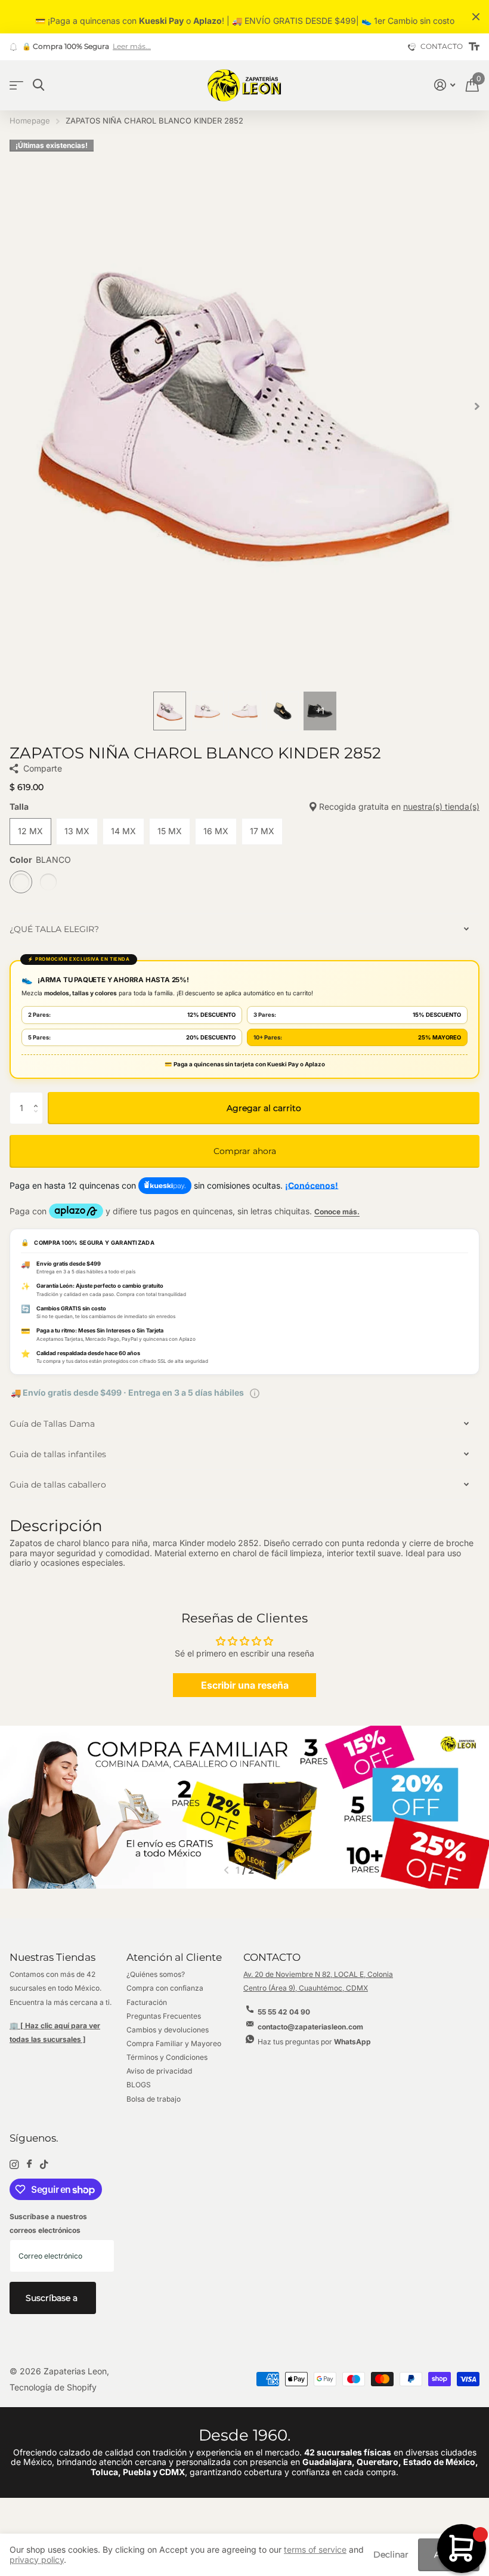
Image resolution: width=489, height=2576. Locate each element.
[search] (38, 85)
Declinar (391, 2555)
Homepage (30, 121)
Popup (255, 1392)
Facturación (147, 2002)
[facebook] (29, 2164)
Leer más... (132, 47)
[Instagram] (14, 2165)
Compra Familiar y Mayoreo (174, 2043)
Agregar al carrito (264, 1108)
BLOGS (139, 2085)
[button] (38, 1097)
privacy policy (37, 2560)
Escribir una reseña (245, 1685)
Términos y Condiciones (167, 2057)
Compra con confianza (165, 1988)
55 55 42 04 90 (284, 2012)
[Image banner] (244, 1807)
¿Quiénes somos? (156, 1974)
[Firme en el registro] (445, 85)
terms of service (315, 2549)
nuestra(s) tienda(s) (441, 806)
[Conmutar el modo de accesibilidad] (474, 47)
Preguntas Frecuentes (164, 2016)
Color (40, 860)
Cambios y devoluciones (168, 2030)
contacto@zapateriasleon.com (310, 2027)
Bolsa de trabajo (154, 2099)
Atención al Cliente (174, 1957)
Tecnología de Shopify (53, 2387)
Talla (244, 807)
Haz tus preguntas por (314, 2042)
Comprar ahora (245, 1151)
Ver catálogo (16, 86)
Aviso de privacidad (159, 2071)
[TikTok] (44, 2165)
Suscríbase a (53, 2298)
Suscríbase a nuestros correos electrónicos (48, 2223)
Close (476, 17)
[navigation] (170, 711)
